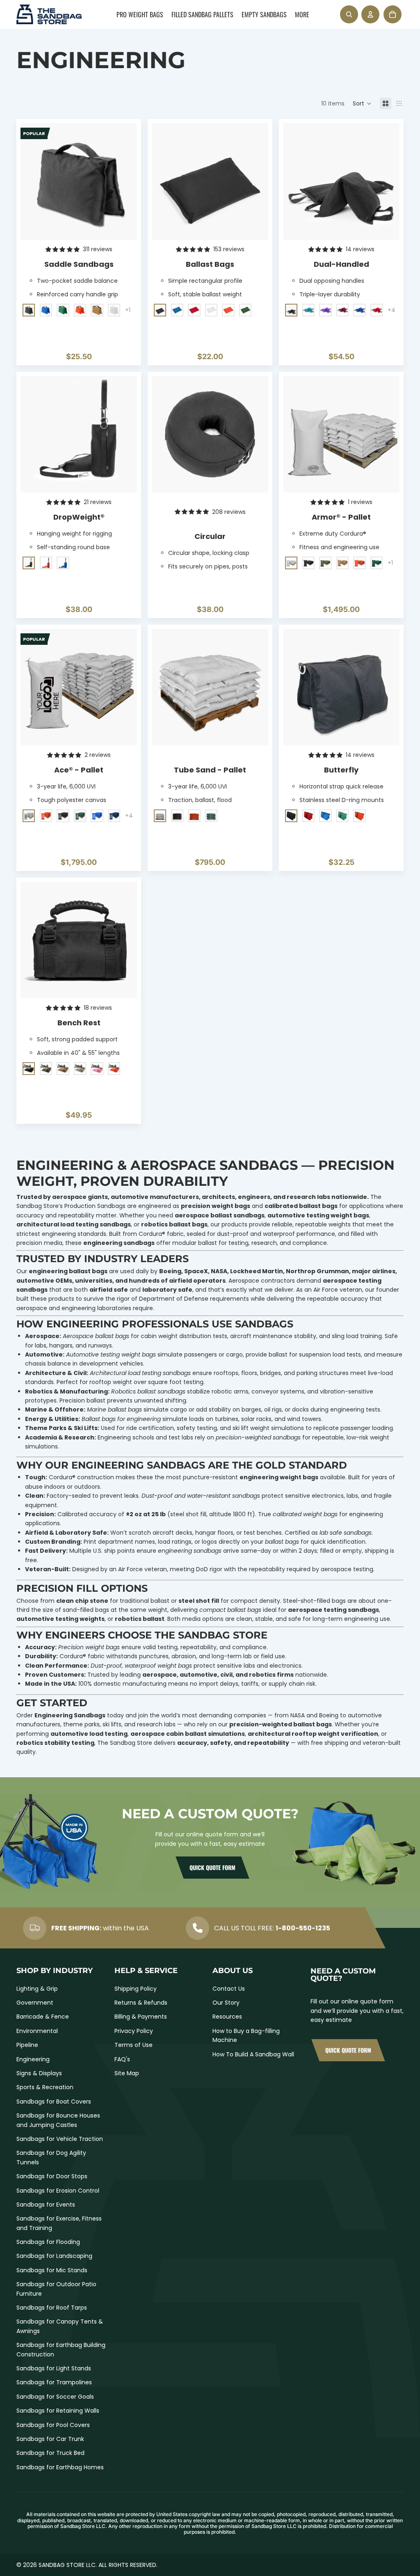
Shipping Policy (136, 1989)
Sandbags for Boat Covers (54, 2102)
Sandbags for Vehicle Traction (60, 2139)
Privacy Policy (134, 2031)
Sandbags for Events (46, 2205)
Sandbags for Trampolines (54, 2382)
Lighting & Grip (37, 1989)
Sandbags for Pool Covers (53, 2425)
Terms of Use (134, 2045)
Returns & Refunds (141, 2003)
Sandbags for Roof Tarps (52, 2308)
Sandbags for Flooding (48, 2242)
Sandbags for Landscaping (54, 2256)
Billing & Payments (141, 2017)
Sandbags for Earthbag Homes (60, 2467)
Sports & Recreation (45, 2087)
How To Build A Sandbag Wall (253, 2054)
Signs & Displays (39, 2073)
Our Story (226, 2003)
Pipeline (27, 2045)
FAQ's (122, 2059)
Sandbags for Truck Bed (50, 2453)
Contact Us (229, 1989)
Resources (227, 2017)
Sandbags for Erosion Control (58, 2191)
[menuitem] (140, 14)
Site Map (127, 2073)
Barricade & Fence (43, 2017)
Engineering (33, 2059)
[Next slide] (125, 181)
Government (35, 2003)
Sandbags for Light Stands (54, 2368)
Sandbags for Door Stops (52, 2176)
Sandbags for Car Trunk (50, 2439)
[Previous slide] (33, 181)
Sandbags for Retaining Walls (58, 2411)
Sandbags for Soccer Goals (55, 2397)
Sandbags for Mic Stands (52, 2270)
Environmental (37, 2031)
